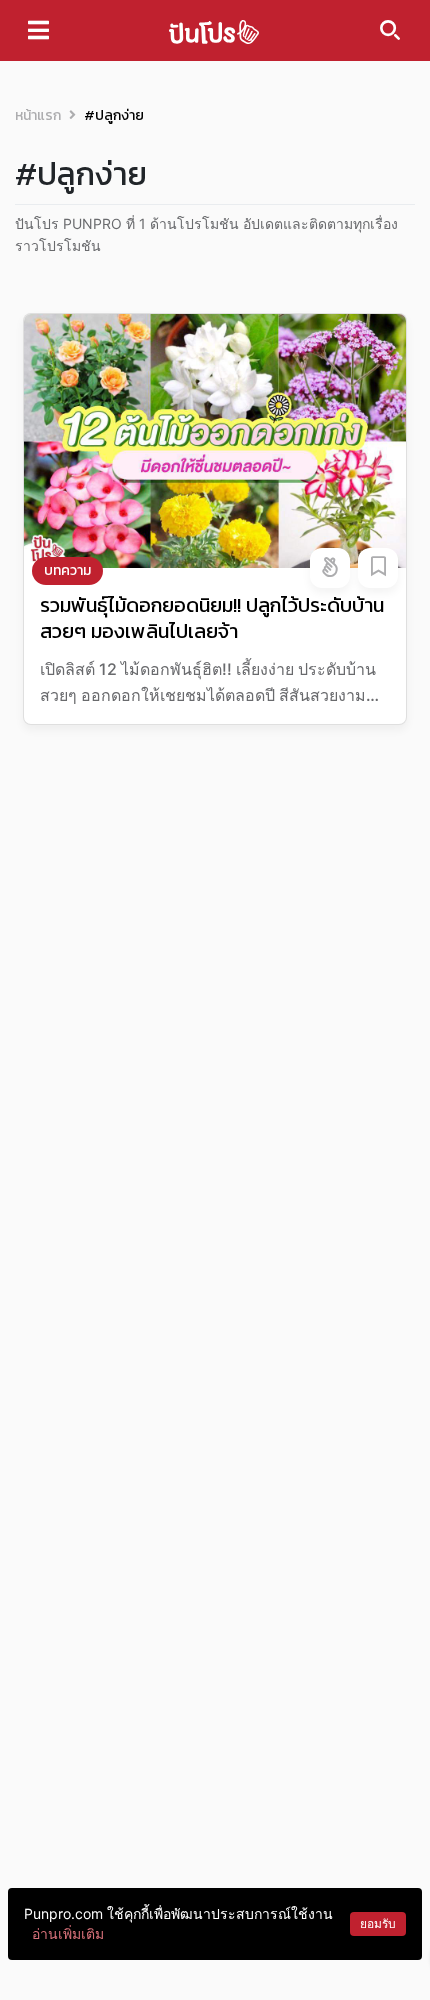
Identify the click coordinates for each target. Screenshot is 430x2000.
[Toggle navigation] (38, 30)
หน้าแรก (38, 115)
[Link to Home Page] (214, 30)
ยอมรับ (378, 1923)
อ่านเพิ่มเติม (68, 1933)
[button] (330, 568)
